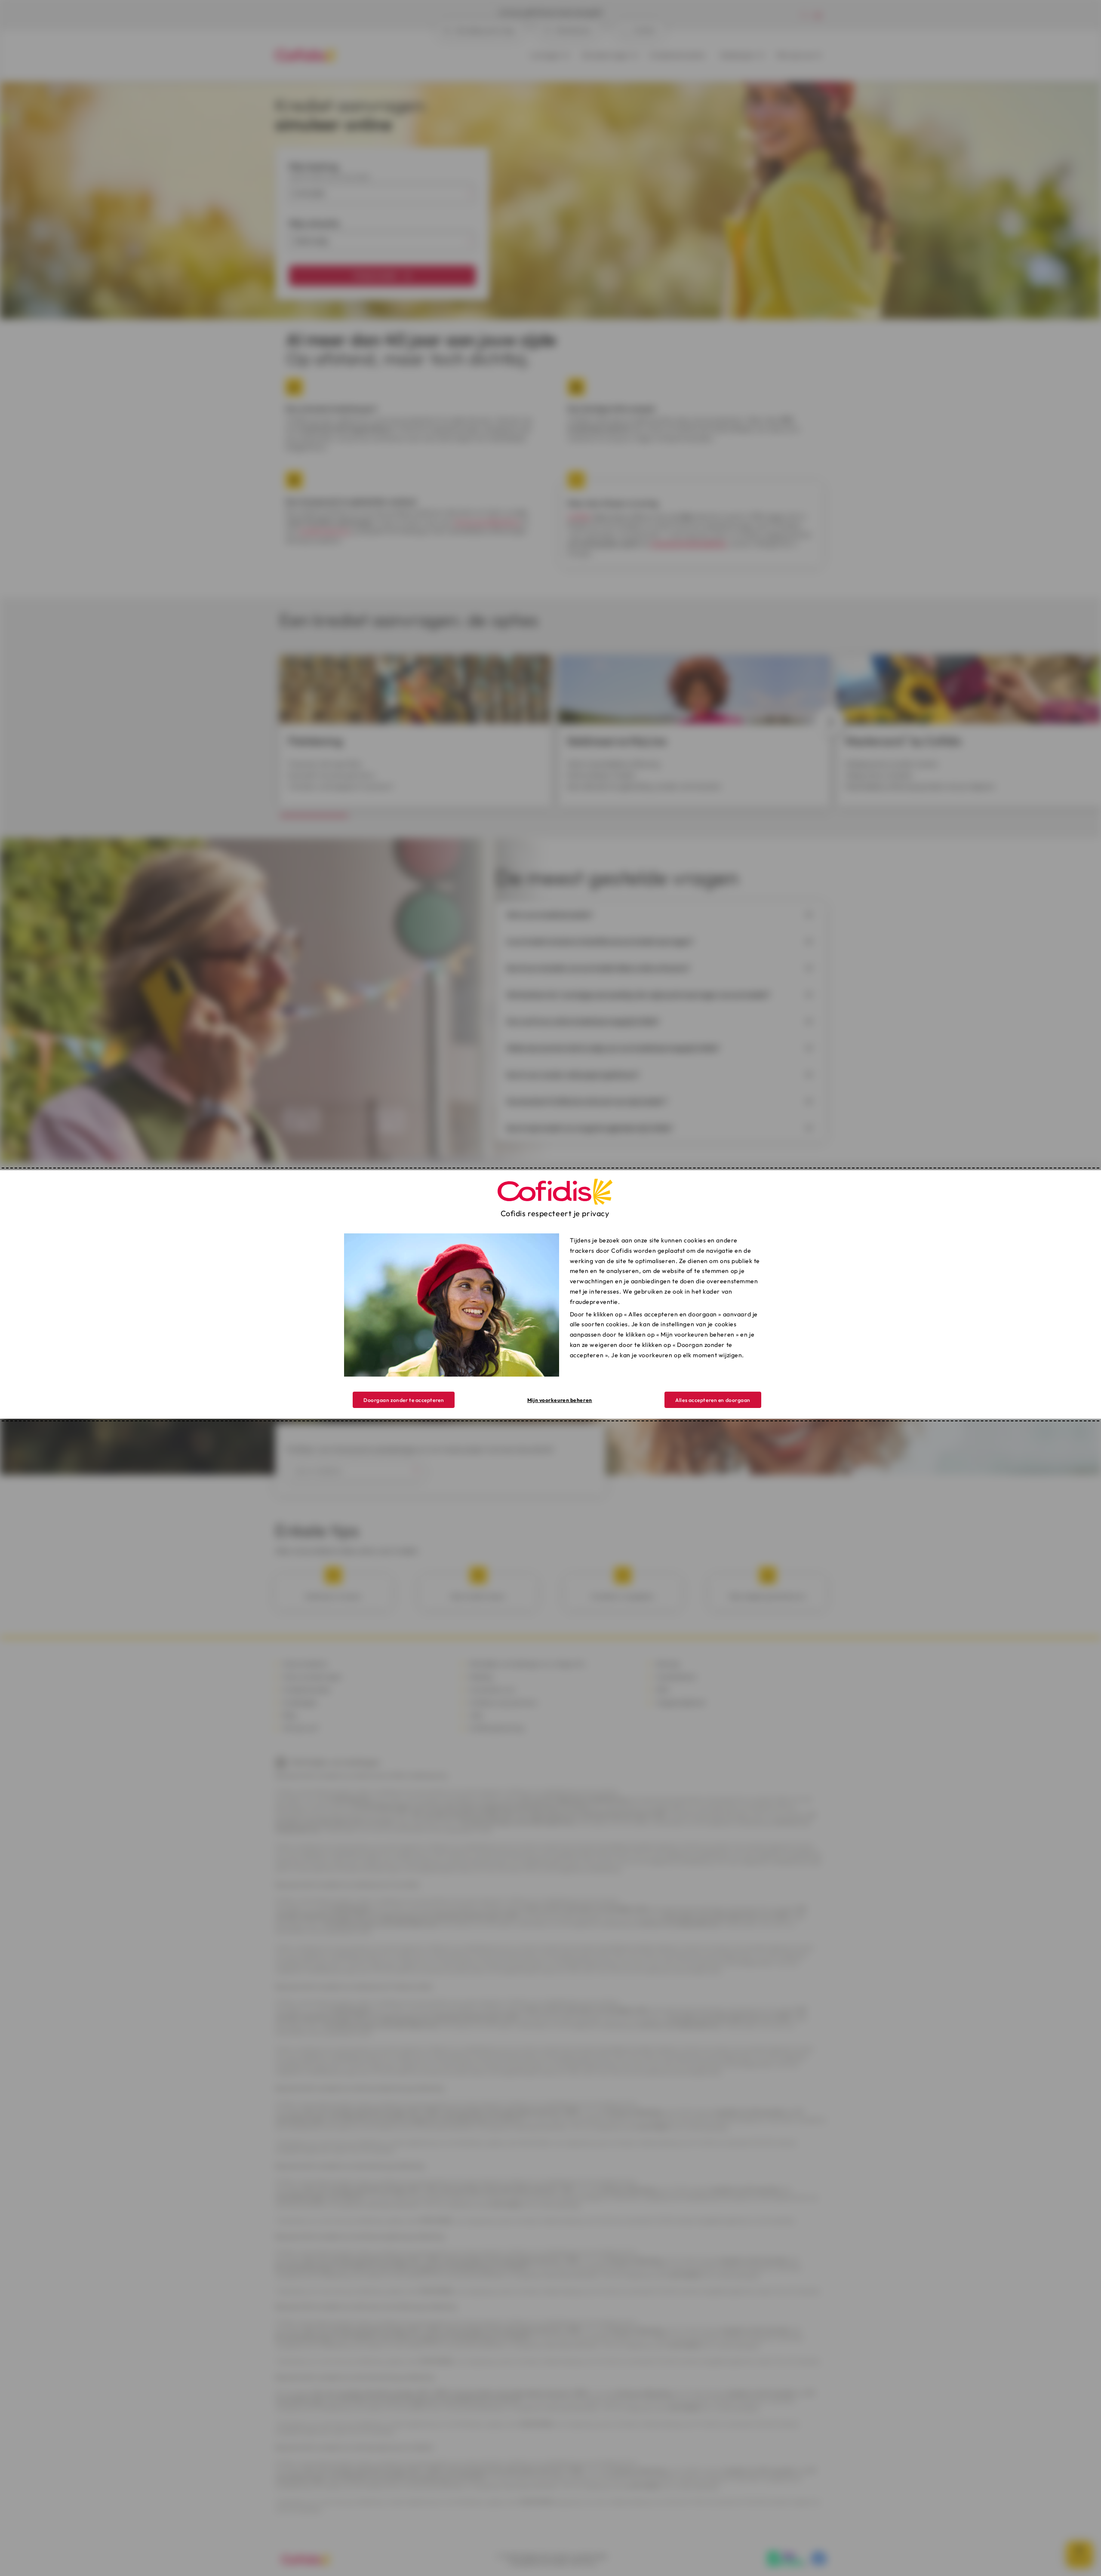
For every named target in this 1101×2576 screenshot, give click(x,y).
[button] (713, 1400)
